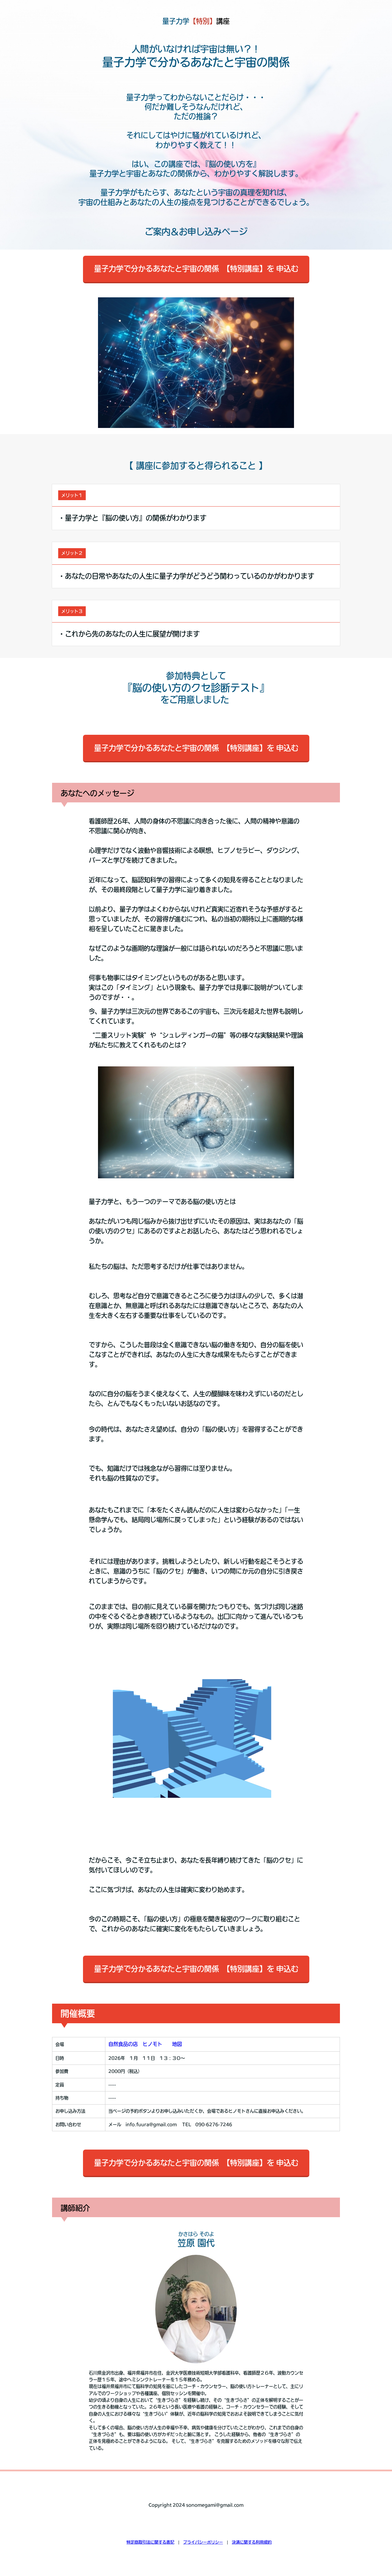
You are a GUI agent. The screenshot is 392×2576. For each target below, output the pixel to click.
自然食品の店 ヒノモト (135, 2044)
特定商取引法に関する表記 (150, 2542)
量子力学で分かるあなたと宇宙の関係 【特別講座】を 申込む (196, 269)
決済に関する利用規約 (252, 2542)
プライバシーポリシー (203, 2542)
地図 (177, 2044)
